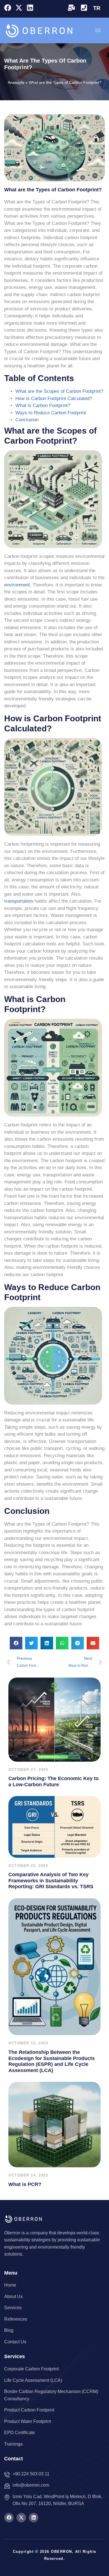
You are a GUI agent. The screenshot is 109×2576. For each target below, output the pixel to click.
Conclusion (27, 420)
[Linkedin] (30, 8)
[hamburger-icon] (98, 30)
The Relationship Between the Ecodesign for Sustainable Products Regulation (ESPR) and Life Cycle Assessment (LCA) (52, 2061)
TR (97, 8)
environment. (18, 585)
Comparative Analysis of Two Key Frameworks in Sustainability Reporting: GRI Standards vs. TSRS (51, 1881)
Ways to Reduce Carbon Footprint (51, 413)
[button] (16, 1643)
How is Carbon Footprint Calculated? (54, 399)
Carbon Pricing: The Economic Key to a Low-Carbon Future (54, 1781)
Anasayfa (16, 82)
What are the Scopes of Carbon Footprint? (59, 391)
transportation (19, 901)
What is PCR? (25, 2184)
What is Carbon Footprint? (43, 405)
